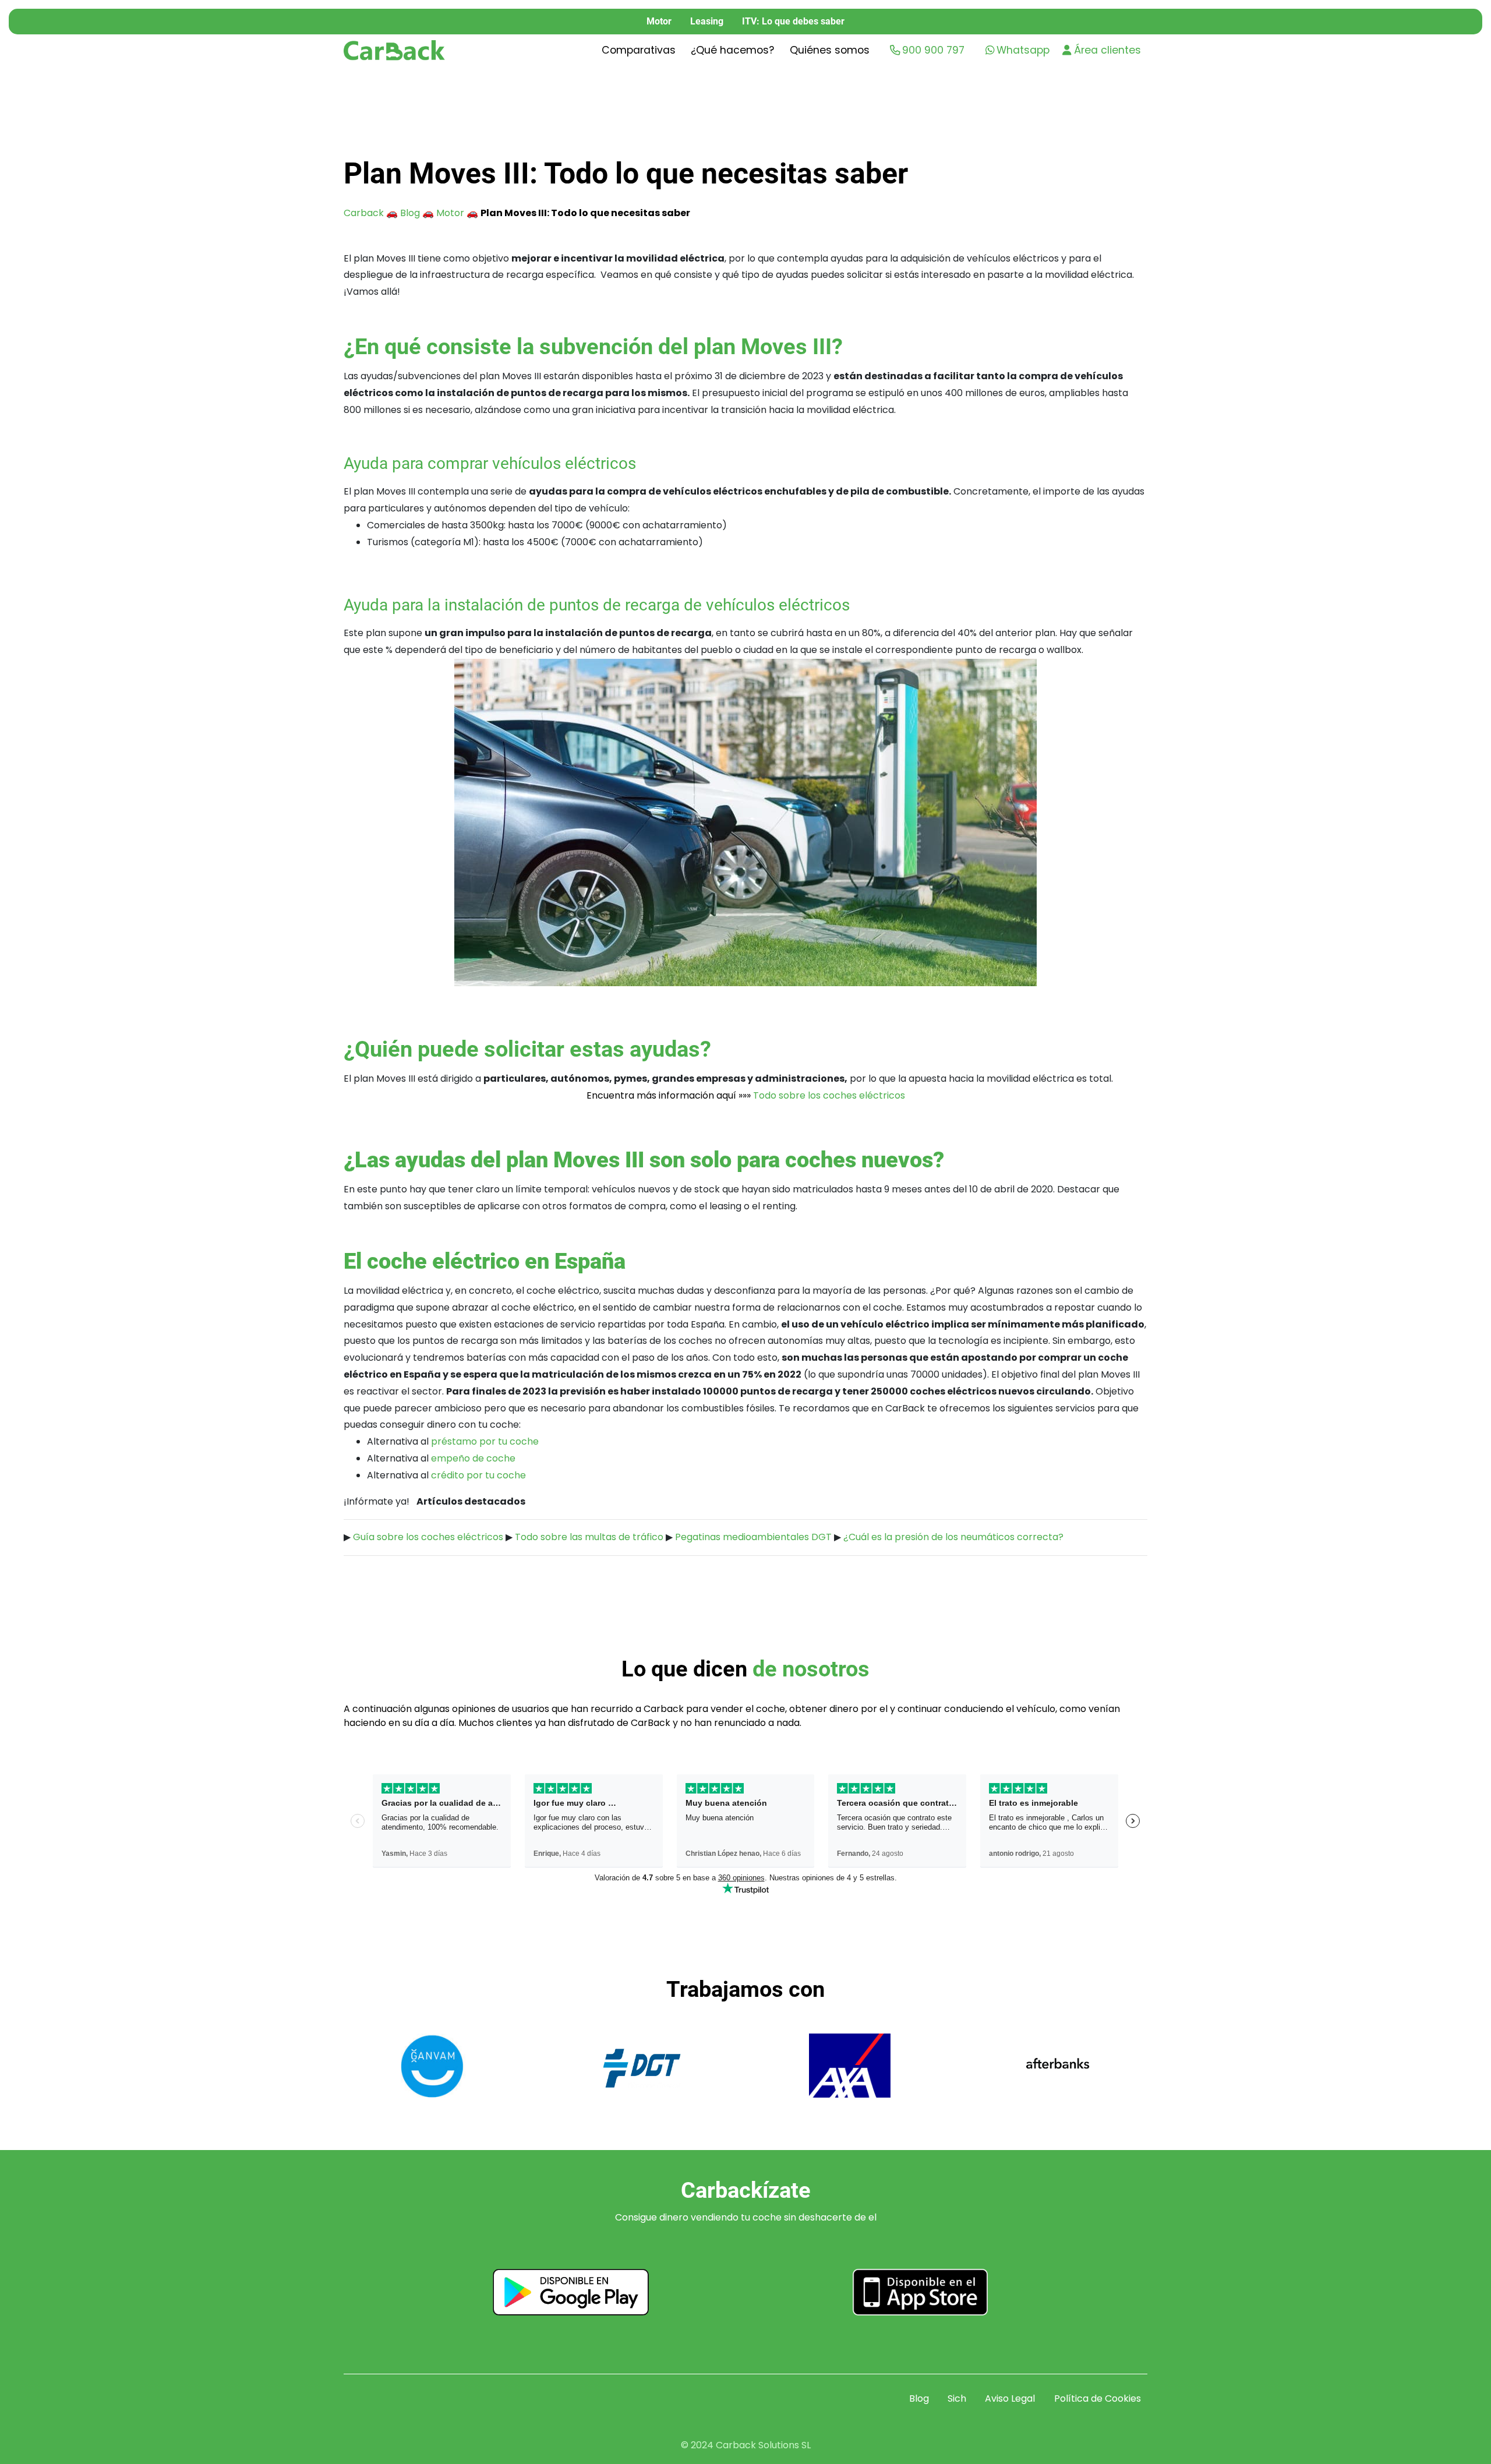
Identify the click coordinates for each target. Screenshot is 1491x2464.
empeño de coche (473, 1458)
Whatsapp (1023, 50)
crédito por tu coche (478, 1475)
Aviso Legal (1010, 2398)
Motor (659, 21)
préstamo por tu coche (485, 1441)
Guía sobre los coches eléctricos (428, 1537)
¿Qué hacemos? (732, 50)
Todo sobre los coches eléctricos (829, 1095)
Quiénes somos (830, 50)
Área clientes (1107, 50)
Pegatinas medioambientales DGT (753, 1537)
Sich (957, 2398)
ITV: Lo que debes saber (793, 21)
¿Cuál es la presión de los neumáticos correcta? (953, 1537)
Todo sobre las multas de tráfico (589, 1537)
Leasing (707, 21)
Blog (410, 213)
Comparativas (639, 50)
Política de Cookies (1098, 2398)
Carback (364, 213)
